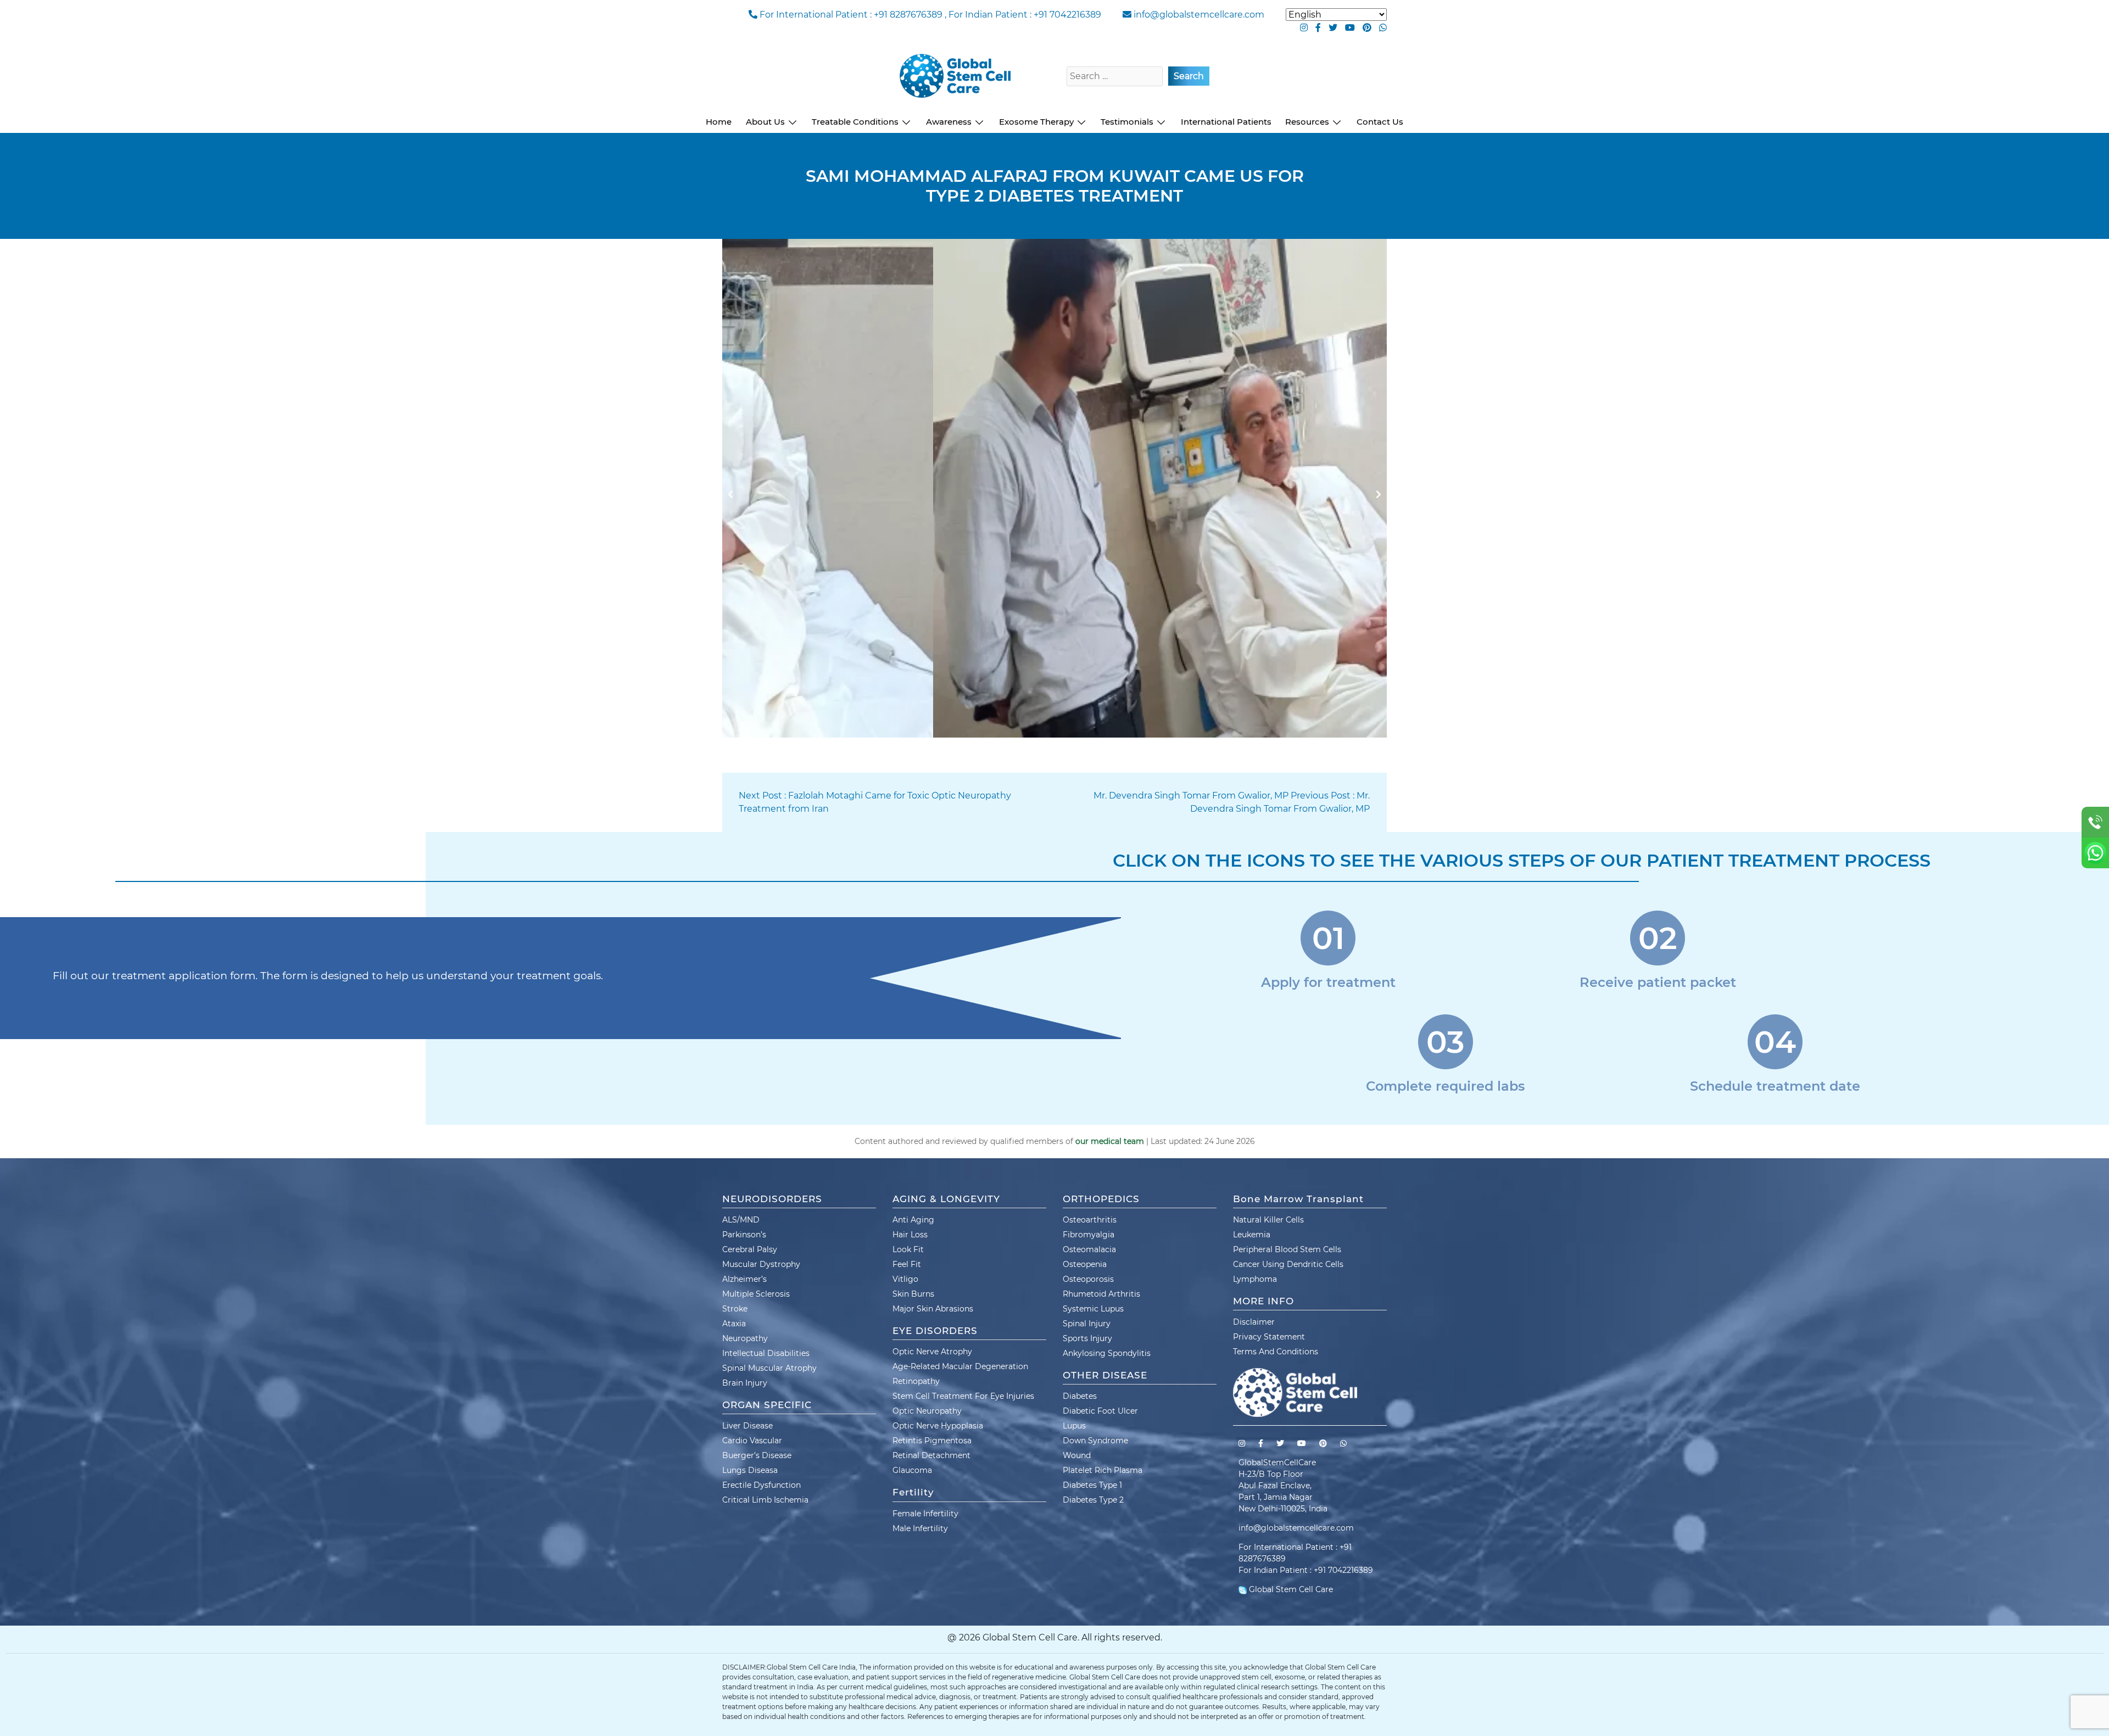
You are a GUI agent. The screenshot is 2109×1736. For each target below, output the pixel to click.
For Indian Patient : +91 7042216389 (1025, 15)
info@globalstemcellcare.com (1199, 15)
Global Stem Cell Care (1290, 1589)
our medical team (1110, 1141)
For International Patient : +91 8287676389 (851, 15)
